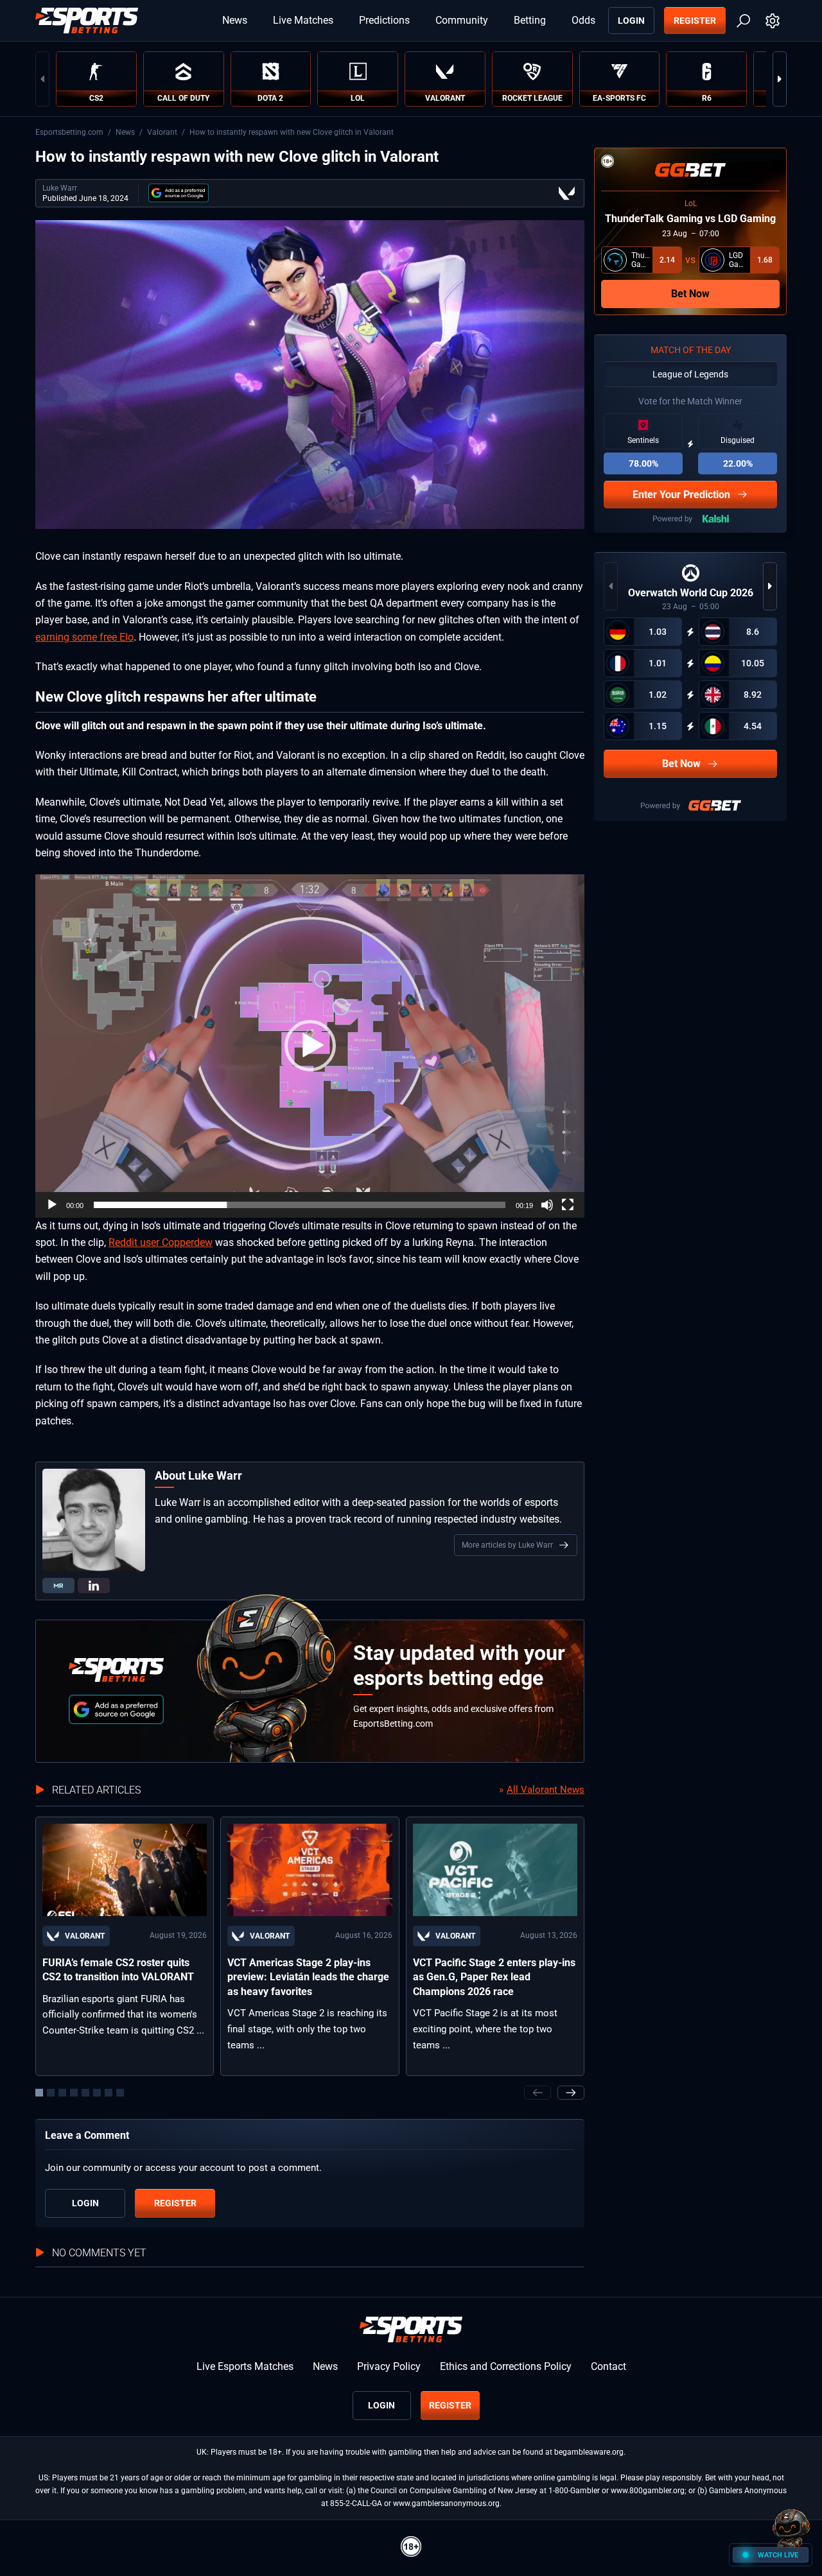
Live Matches (303, 20)
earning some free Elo (84, 637)
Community (462, 20)
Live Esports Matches (245, 2366)
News (235, 20)
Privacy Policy (389, 2366)
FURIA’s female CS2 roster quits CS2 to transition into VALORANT (118, 1970)
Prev (42, 79)
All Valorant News (546, 1790)
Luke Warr (60, 188)
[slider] (300, 1205)
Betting (530, 20)
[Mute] (547, 1205)
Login (631, 21)
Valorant (162, 132)
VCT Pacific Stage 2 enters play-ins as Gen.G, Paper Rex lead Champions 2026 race (494, 1977)
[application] (310, 1046)
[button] (310, 1046)
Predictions (384, 20)
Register (695, 21)
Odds (583, 20)
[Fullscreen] (568, 1205)
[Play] (52, 1205)
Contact (608, 2366)
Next (780, 79)
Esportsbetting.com (69, 132)
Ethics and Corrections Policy (506, 2366)
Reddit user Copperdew (161, 1242)
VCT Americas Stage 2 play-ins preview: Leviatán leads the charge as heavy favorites (308, 1977)
